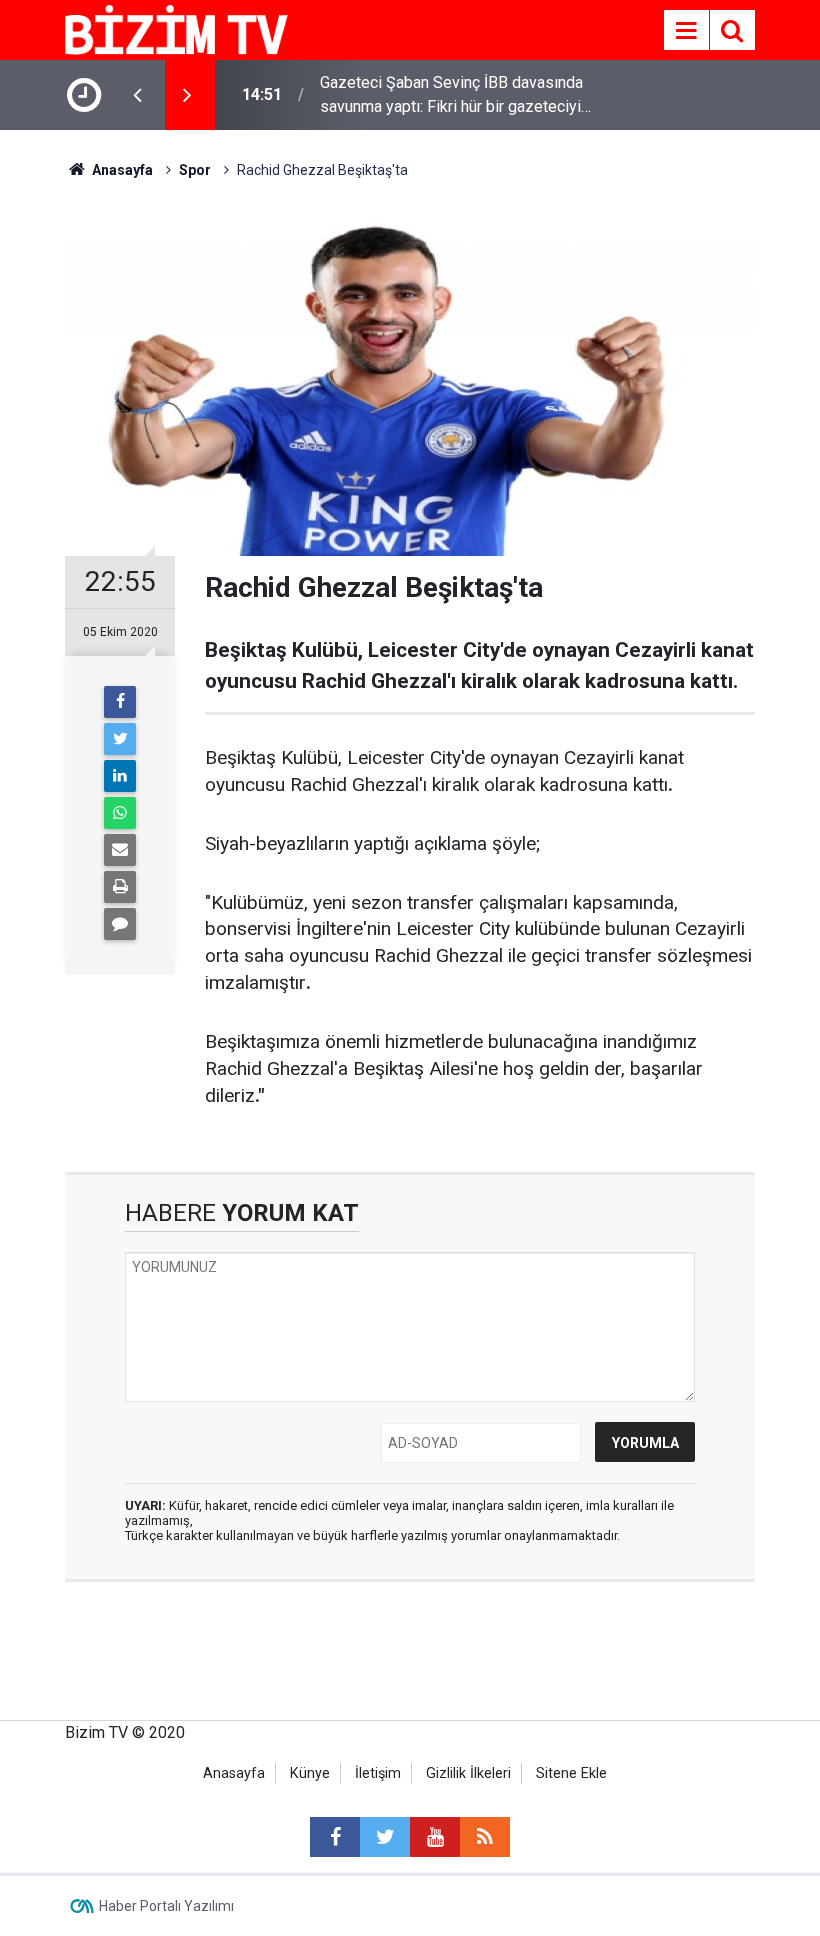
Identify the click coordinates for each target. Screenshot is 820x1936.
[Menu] (686, 31)
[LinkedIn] (120, 776)
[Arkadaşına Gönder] (120, 850)
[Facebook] (120, 702)
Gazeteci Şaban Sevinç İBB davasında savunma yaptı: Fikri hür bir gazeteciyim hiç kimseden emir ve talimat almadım (457, 96)
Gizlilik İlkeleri (468, 1773)
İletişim (378, 1773)
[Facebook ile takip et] (335, 1837)
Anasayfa (234, 1773)
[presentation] (137, 95)
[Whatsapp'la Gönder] (120, 813)
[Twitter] (120, 739)
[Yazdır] (120, 887)
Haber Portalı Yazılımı (166, 1906)
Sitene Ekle (571, 1773)
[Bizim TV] (176, 28)
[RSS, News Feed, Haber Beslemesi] (485, 1837)
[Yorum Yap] (120, 924)
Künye (310, 1773)
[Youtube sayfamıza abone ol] (435, 1837)
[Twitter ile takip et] (385, 1837)
